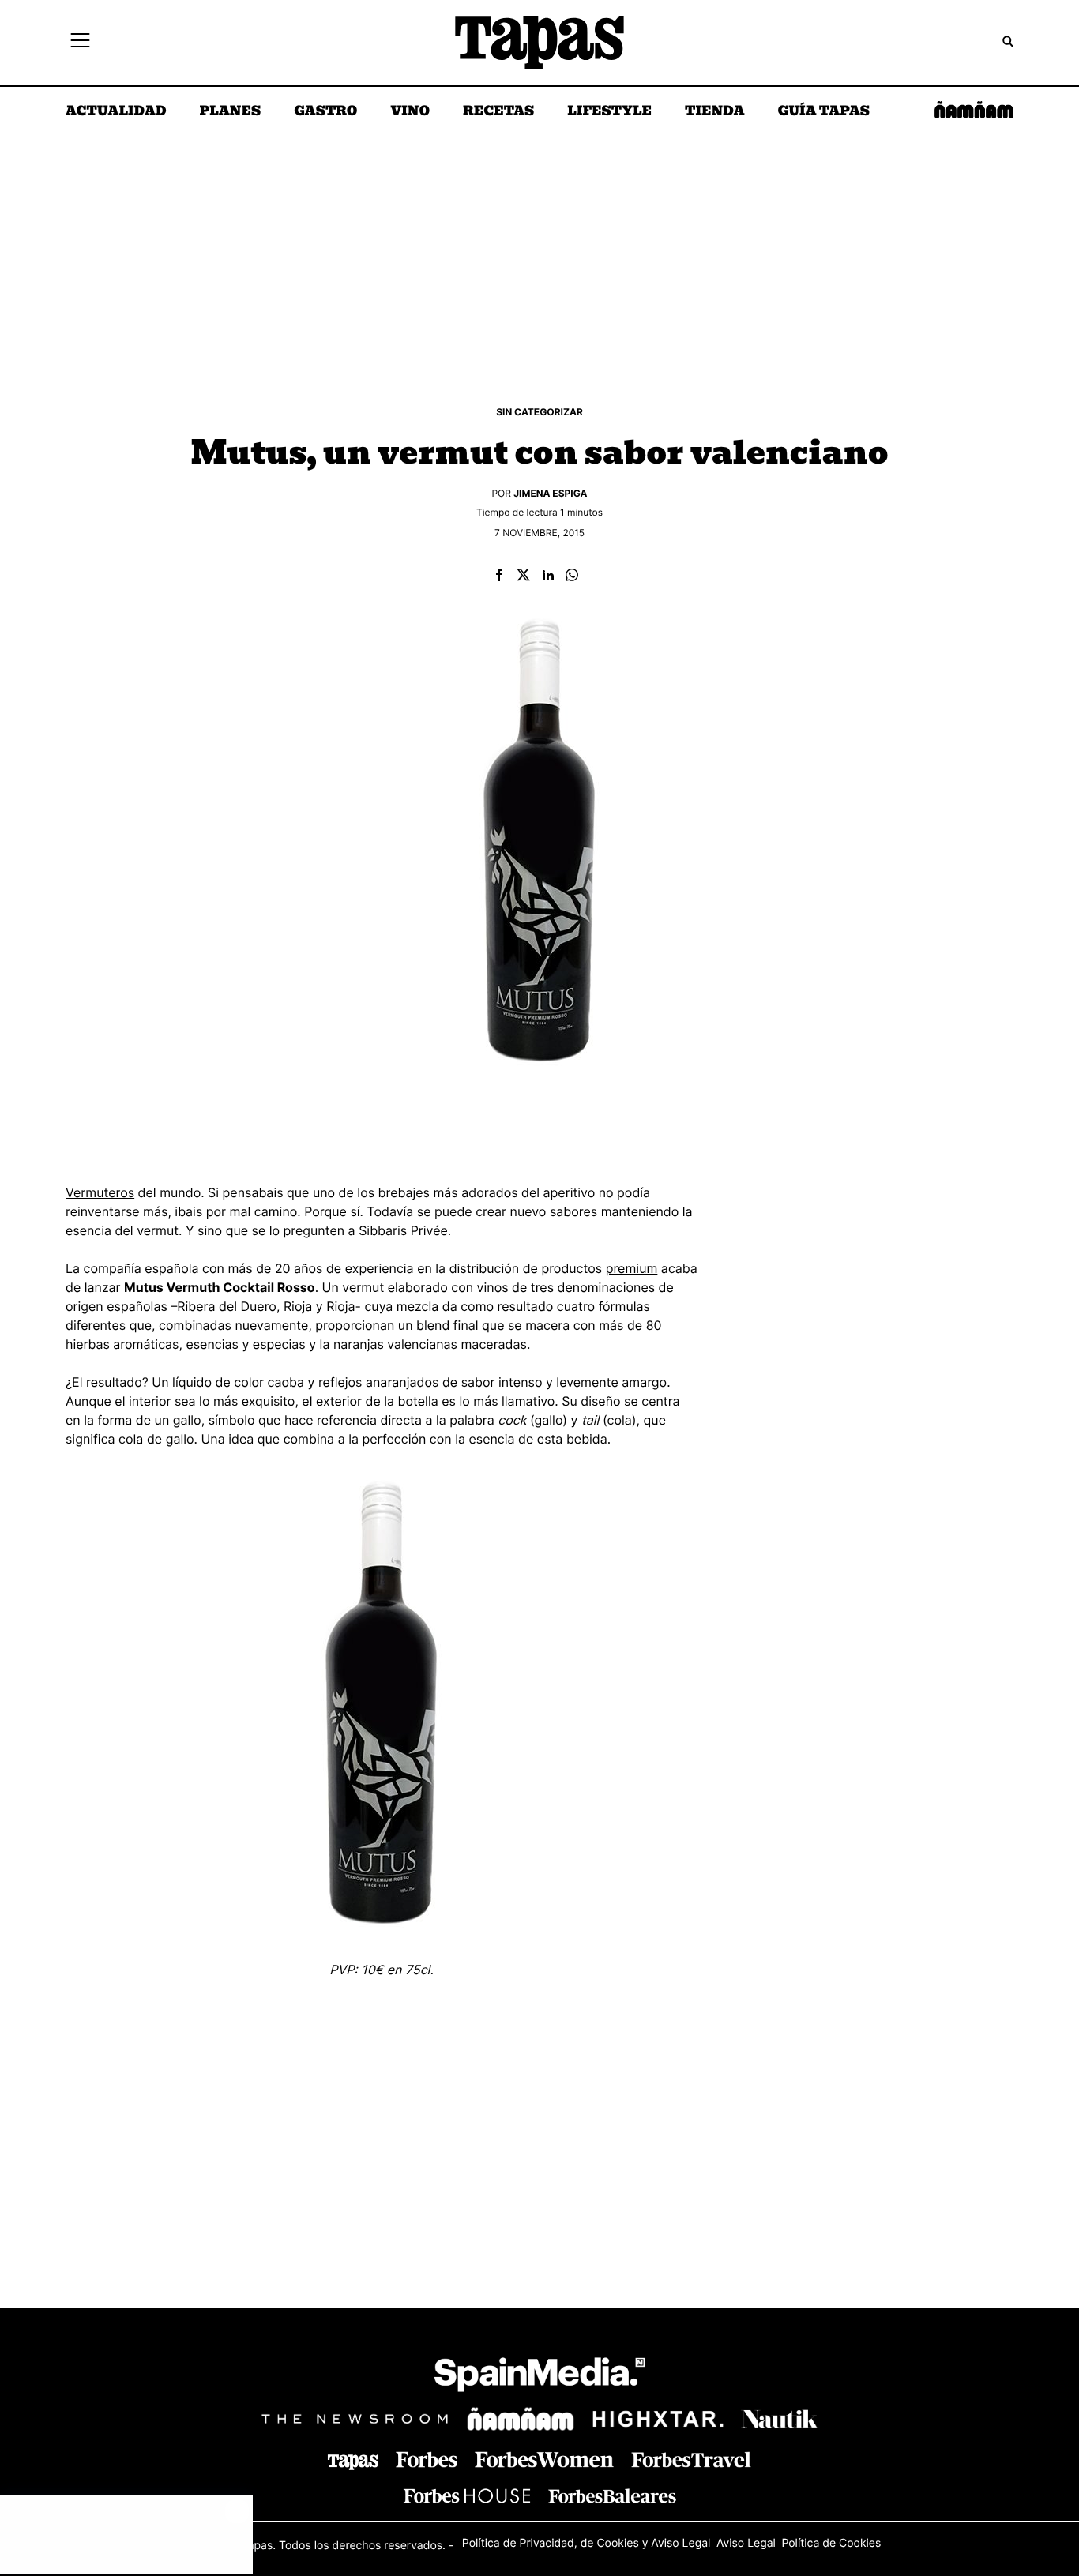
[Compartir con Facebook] (499, 576)
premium (632, 1268)
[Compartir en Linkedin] (548, 576)
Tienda (714, 112)
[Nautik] (780, 2419)
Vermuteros (100, 1192)
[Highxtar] (658, 2418)
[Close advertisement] (237, 2511)
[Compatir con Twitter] (523, 576)
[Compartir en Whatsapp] (572, 576)
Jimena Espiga (550, 493)
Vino (410, 112)
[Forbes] (427, 2460)
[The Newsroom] (355, 2418)
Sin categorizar (539, 412)
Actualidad (116, 112)
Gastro (325, 112)
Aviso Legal (746, 2543)
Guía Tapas (823, 112)
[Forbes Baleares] (612, 2496)
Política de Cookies (831, 2543)
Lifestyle (609, 112)
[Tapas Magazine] (353, 2462)
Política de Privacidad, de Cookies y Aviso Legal (586, 2543)
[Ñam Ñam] (521, 2419)
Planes (231, 112)
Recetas (498, 112)
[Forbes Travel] (544, 2460)
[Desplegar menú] (80, 43)
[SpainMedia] (539, 2377)
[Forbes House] (467, 2496)
